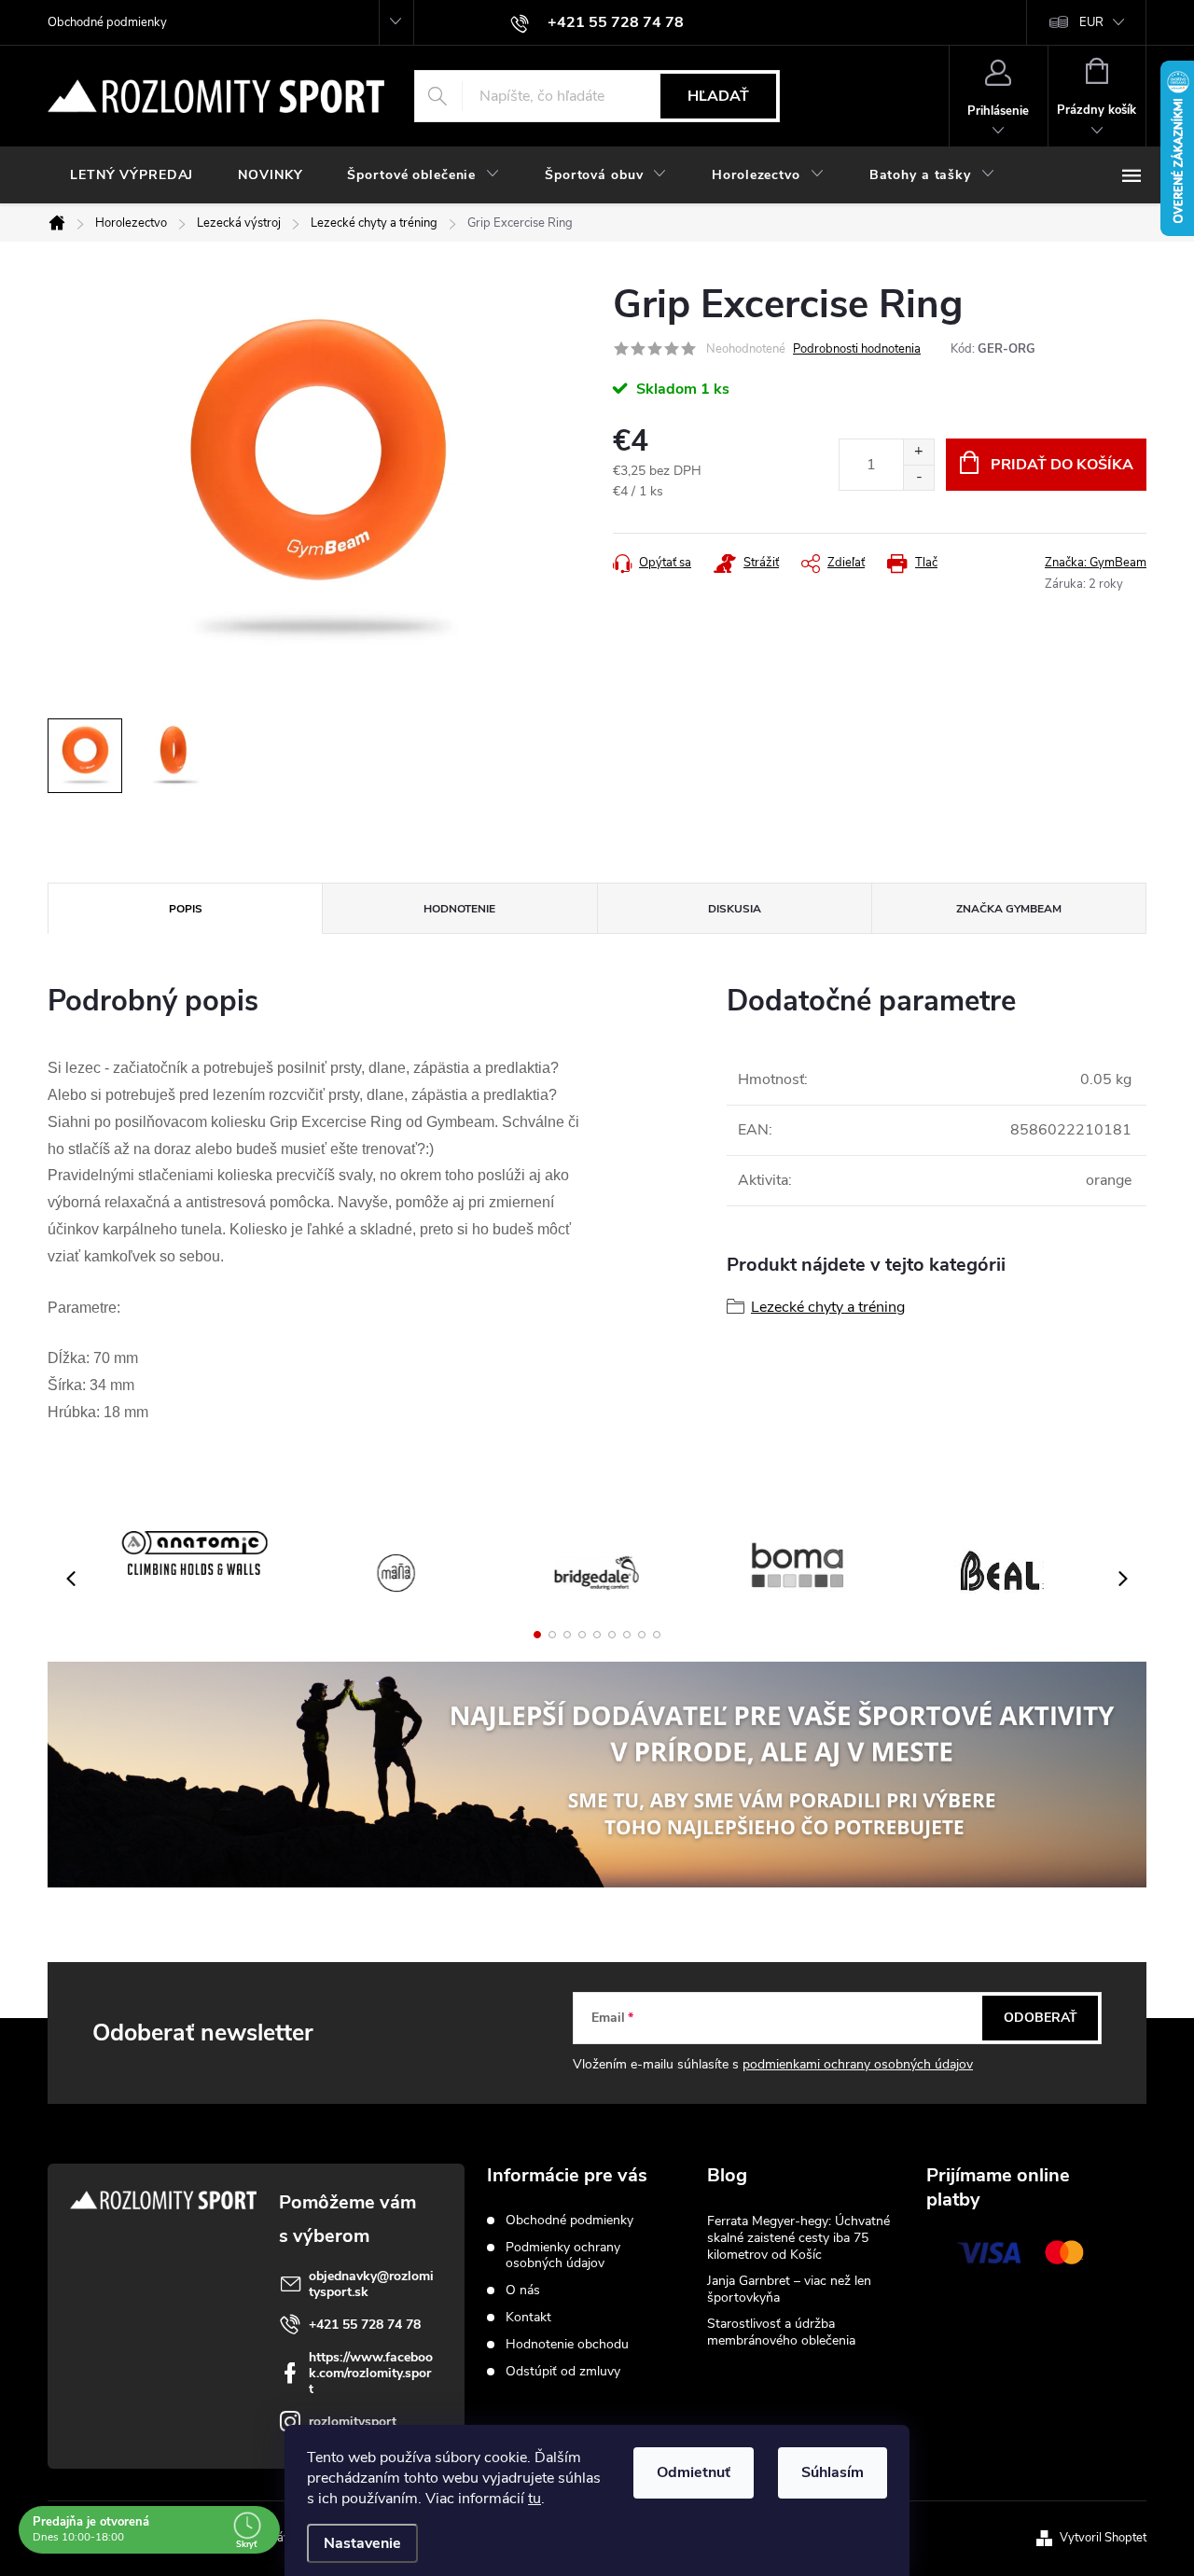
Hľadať (718, 96)
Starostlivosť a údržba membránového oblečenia (781, 2332)
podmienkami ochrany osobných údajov (858, 2064)
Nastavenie (362, 2543)
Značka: (1096, 563)
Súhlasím (833, 2472)
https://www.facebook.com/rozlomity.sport (371, 2373)
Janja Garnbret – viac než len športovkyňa (789, 2289)
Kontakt (528, 2317)
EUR (1091, 22)
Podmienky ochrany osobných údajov (563, 2255)
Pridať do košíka (1062, 465)
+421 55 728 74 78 (365, 2325)
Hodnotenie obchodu (567, 2344)
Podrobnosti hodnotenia (857, 349)
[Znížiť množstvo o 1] (918, 477)
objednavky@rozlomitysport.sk (371, 2284)
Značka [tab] (1009, 909)
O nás (523, 2290)
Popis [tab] (186, 909)
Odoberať (1041, 2018)
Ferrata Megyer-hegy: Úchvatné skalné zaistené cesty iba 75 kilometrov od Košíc (798, 2238)
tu (535, 2499)
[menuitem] (132, 175)
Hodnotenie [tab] (459, 909)
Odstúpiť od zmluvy (563, 2371)
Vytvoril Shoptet (1103, 2538)
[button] (537, 1635)
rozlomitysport (353, 2422)
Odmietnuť (694, 2472)
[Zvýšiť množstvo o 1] (918, 452)
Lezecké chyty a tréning (828, 1307)
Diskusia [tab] (735, 909)
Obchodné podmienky (107, 22)
